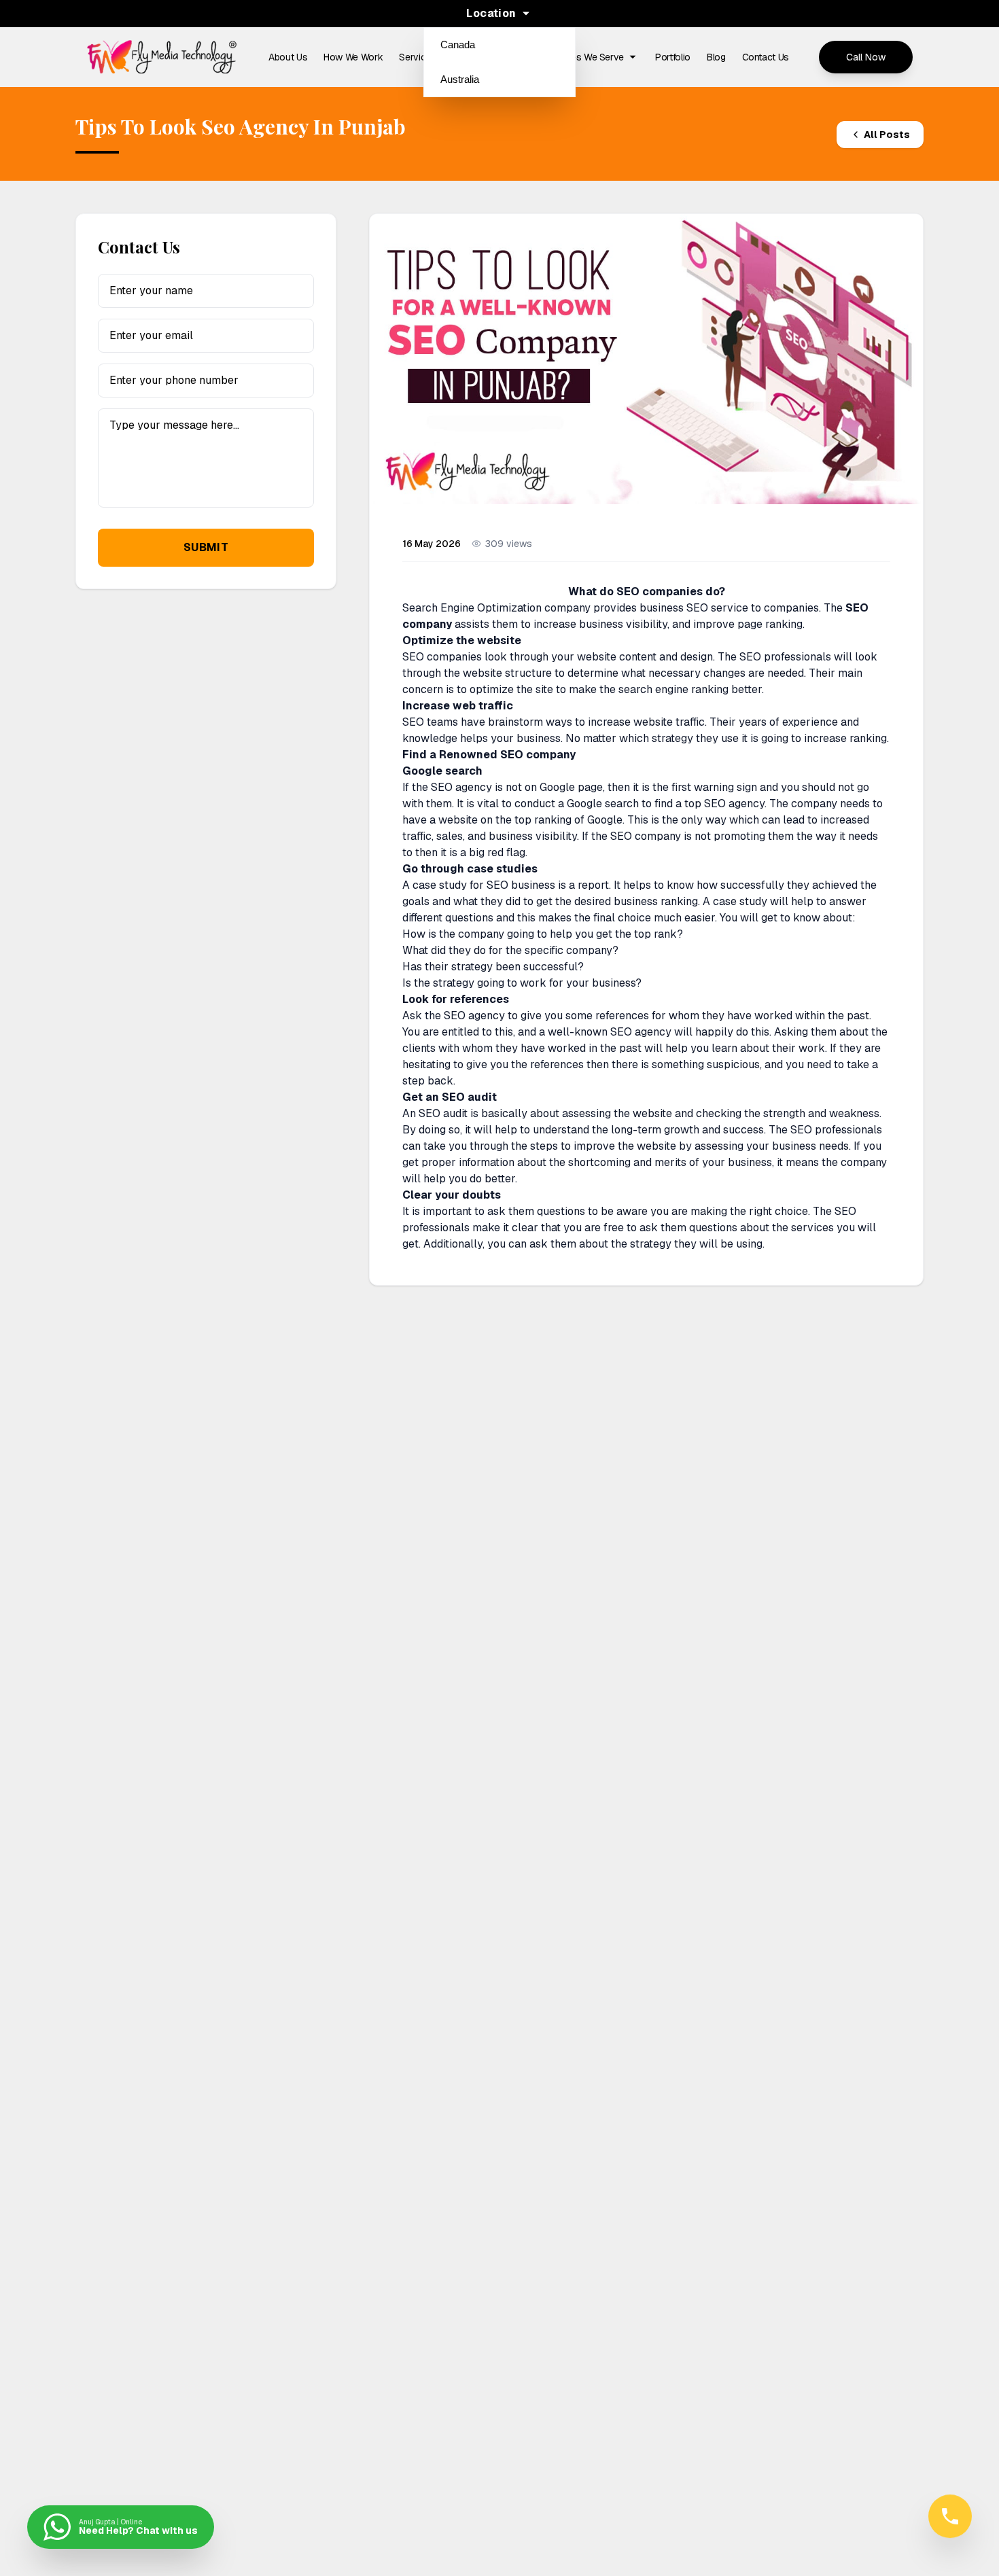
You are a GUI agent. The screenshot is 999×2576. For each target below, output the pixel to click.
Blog (716, 57)
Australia (460, 79)
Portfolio (673, 57)
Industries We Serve (582, 57)
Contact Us (766, 57)
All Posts (887, 135)
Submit (206, 547)
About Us (288, 57)
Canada (458, 45)
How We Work (353, 57)
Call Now (866, 57)
